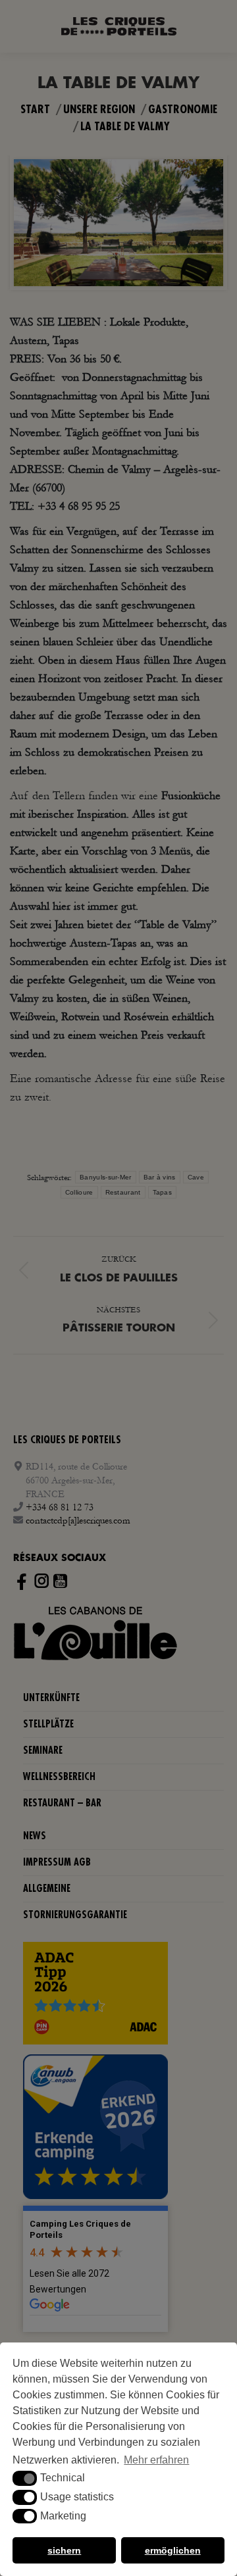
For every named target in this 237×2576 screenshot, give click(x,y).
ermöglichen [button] (173, 2550)
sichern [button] (64, 2550)
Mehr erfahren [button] (156, 2460)
